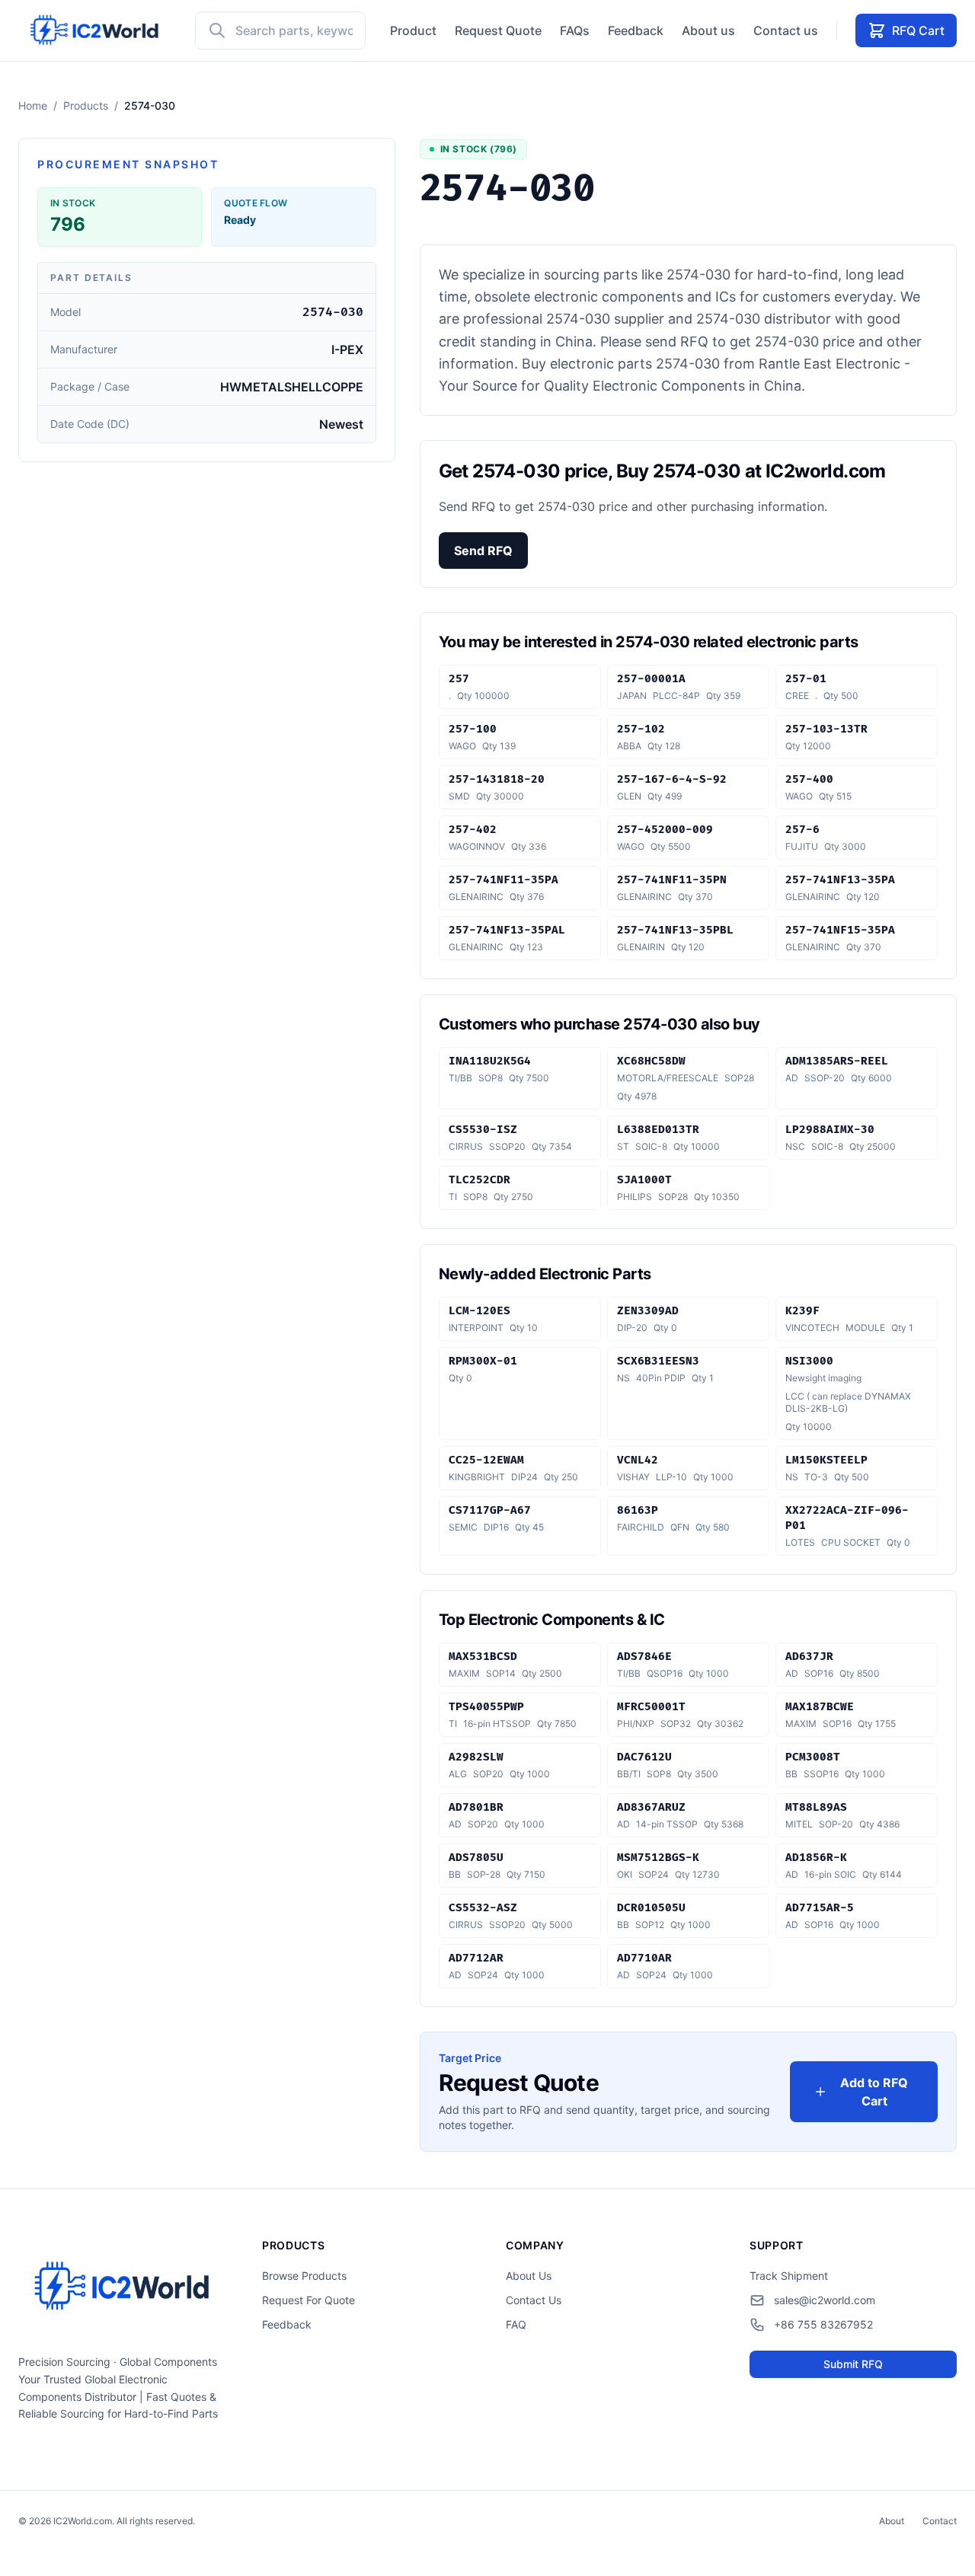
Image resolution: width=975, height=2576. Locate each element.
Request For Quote (308, 2300)
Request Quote (498, 30)
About (892, 2521)
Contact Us (534, 2300)
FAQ (516, 2324)
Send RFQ (483, 551)
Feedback (636, 30)
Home (33, 105)
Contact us (786, 30)
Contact (940, 2521)
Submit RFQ (853, 2364)
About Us (529, 2276)
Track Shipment (789, 2276)
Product (413, 30)
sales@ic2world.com (825, 2300)
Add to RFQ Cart (874, 2092)
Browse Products (304, 2276)
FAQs (575, 30)
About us (708, 30)
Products (86, 105)
